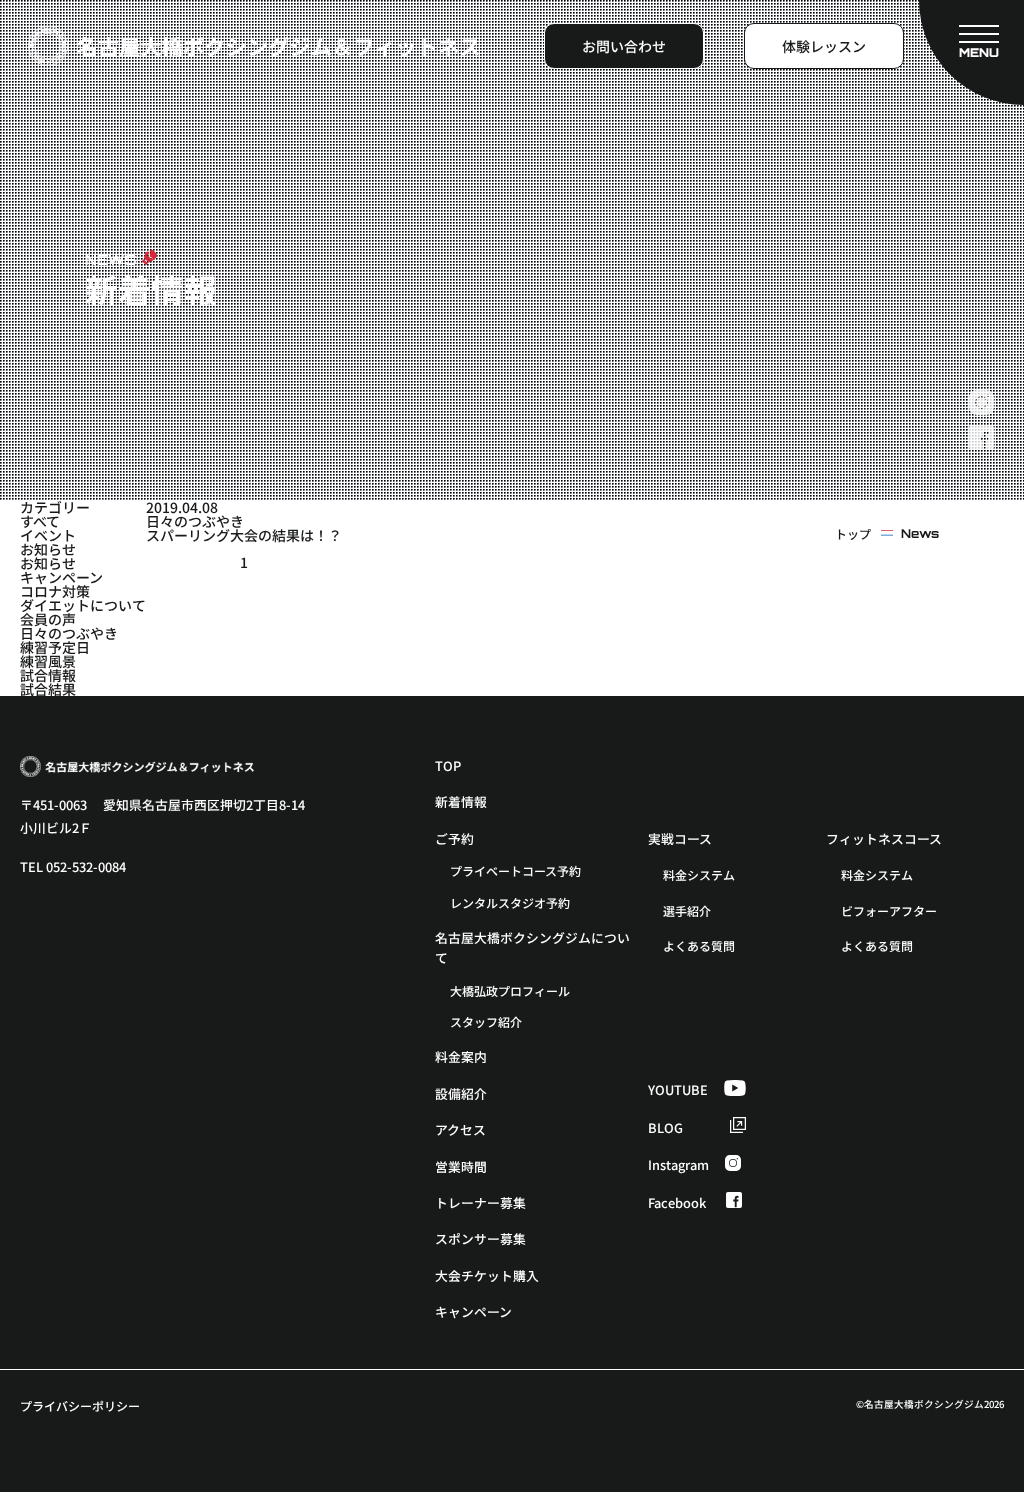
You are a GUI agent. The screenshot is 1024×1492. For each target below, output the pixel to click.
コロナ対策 (55, 591)
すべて (40, 521)
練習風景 (48, 661)
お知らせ (48, 549)
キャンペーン (61, 577)
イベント (48, 535)
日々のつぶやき (69, 633)
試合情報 (48, 675)
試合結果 (48, 689)
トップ (853, 534)
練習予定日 (55, 647)
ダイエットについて (83, 605)
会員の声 (48, 619)
